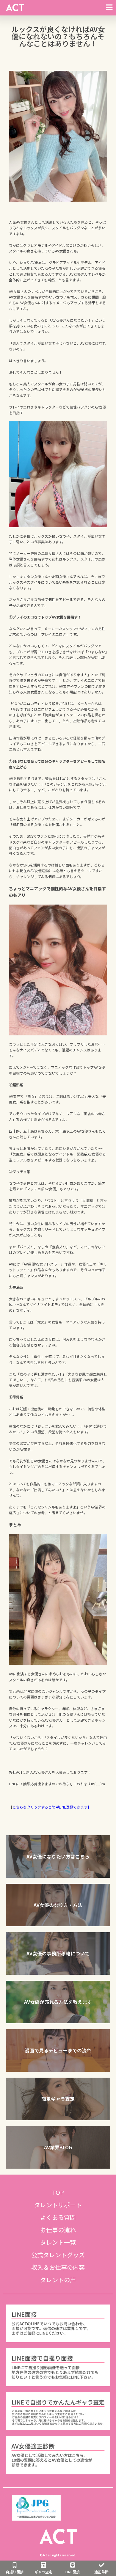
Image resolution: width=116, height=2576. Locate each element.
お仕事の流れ (58, 2230)
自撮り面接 (15, 2572)
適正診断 (101, 2572)
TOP (58, 2192)
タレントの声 (58, 2280)
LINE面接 (73, 2572)
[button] (58, 1857)
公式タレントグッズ (58, 2255)
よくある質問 (58, 2217)
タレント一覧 (58, 2242)
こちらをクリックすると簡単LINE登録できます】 (52, 1807)
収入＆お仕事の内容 (58, 2267)
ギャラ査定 (43, 2572)
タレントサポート (58, 2205)
